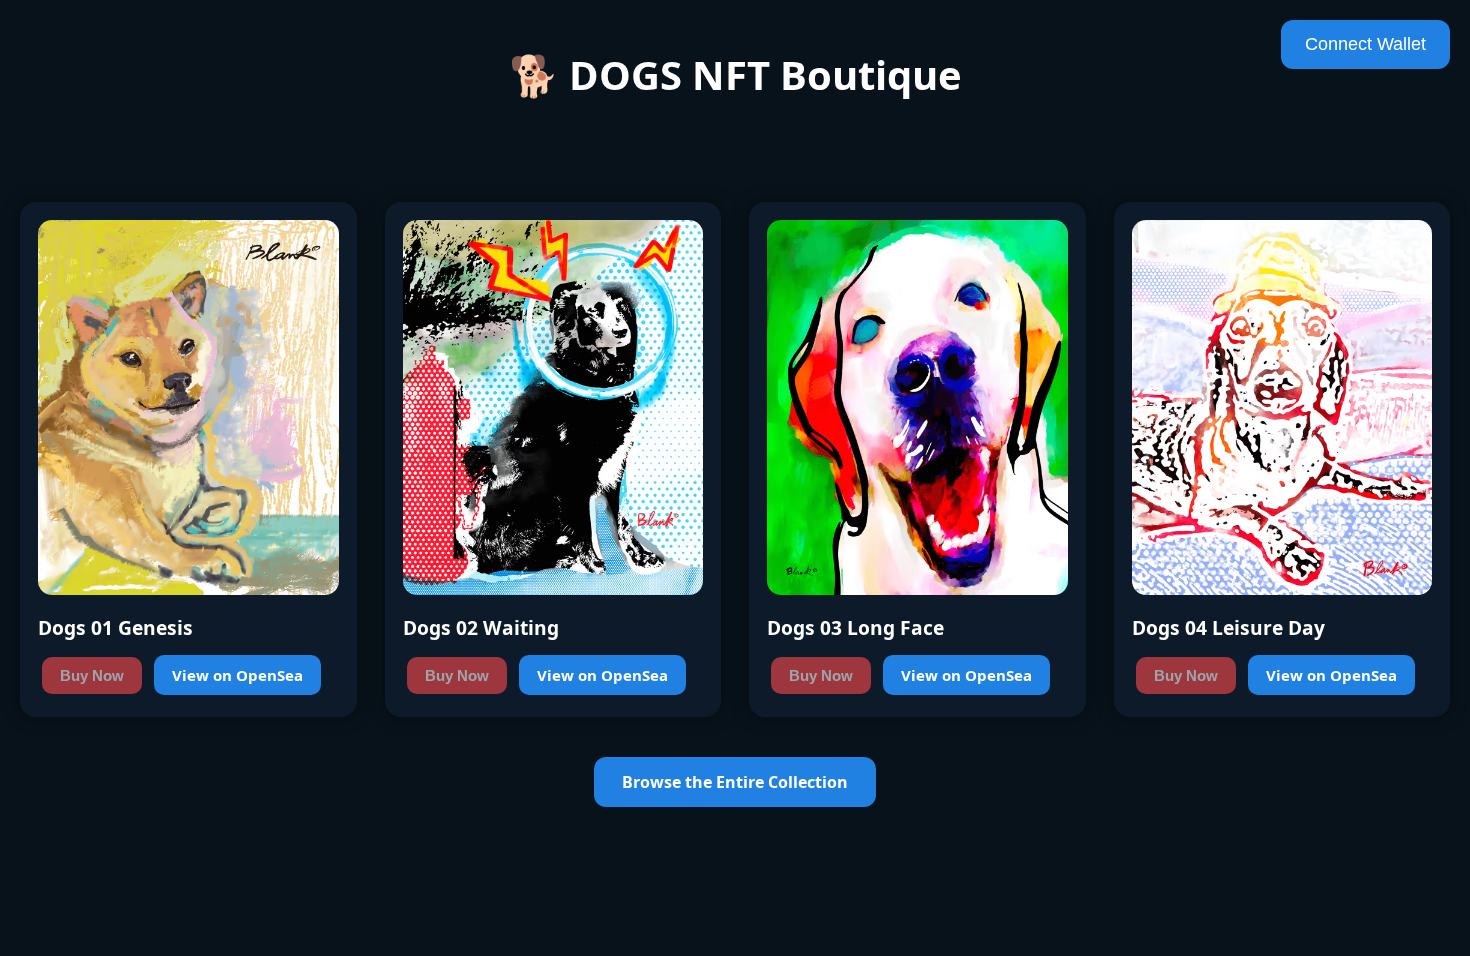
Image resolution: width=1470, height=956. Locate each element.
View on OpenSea (237, 675)
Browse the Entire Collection (735, 782)
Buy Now (92, 675)
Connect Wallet (1365, 44)
